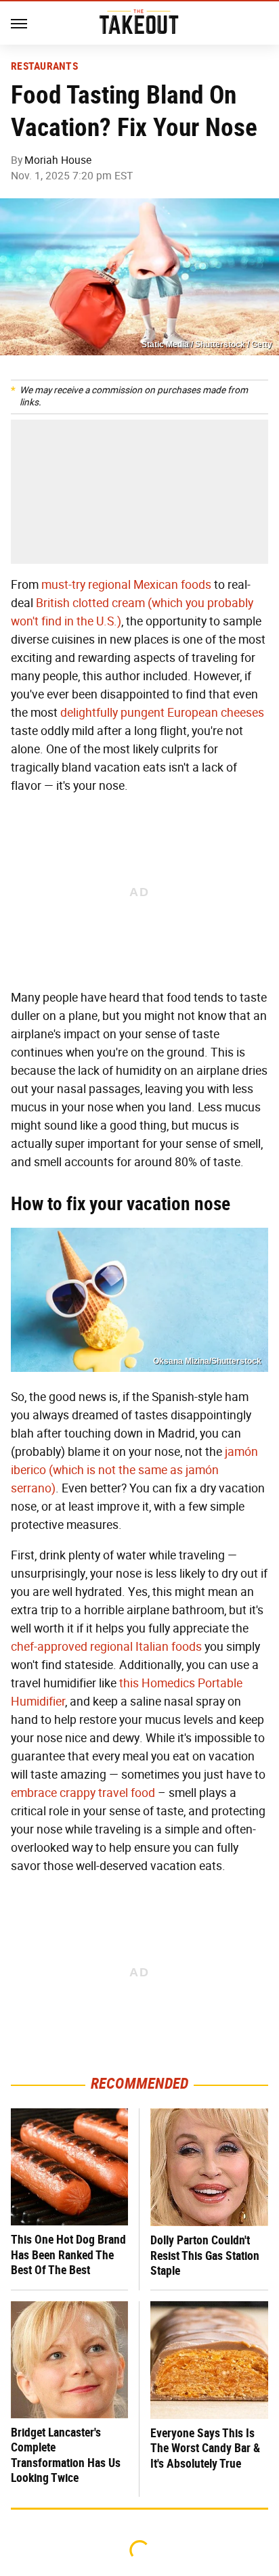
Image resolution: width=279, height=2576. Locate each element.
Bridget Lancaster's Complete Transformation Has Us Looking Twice (66, 2455)
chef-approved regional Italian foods (106, 1647)
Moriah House (58, 160)
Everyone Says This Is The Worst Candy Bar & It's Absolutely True (205, 2448)
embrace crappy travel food (83, 1793)
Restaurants (44, 66)
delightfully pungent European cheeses (162, 713)
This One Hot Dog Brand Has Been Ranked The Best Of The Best (68, 2255)
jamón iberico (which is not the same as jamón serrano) (134, 1470)
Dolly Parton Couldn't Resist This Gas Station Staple (205, 2255)
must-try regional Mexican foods (126, 585)
